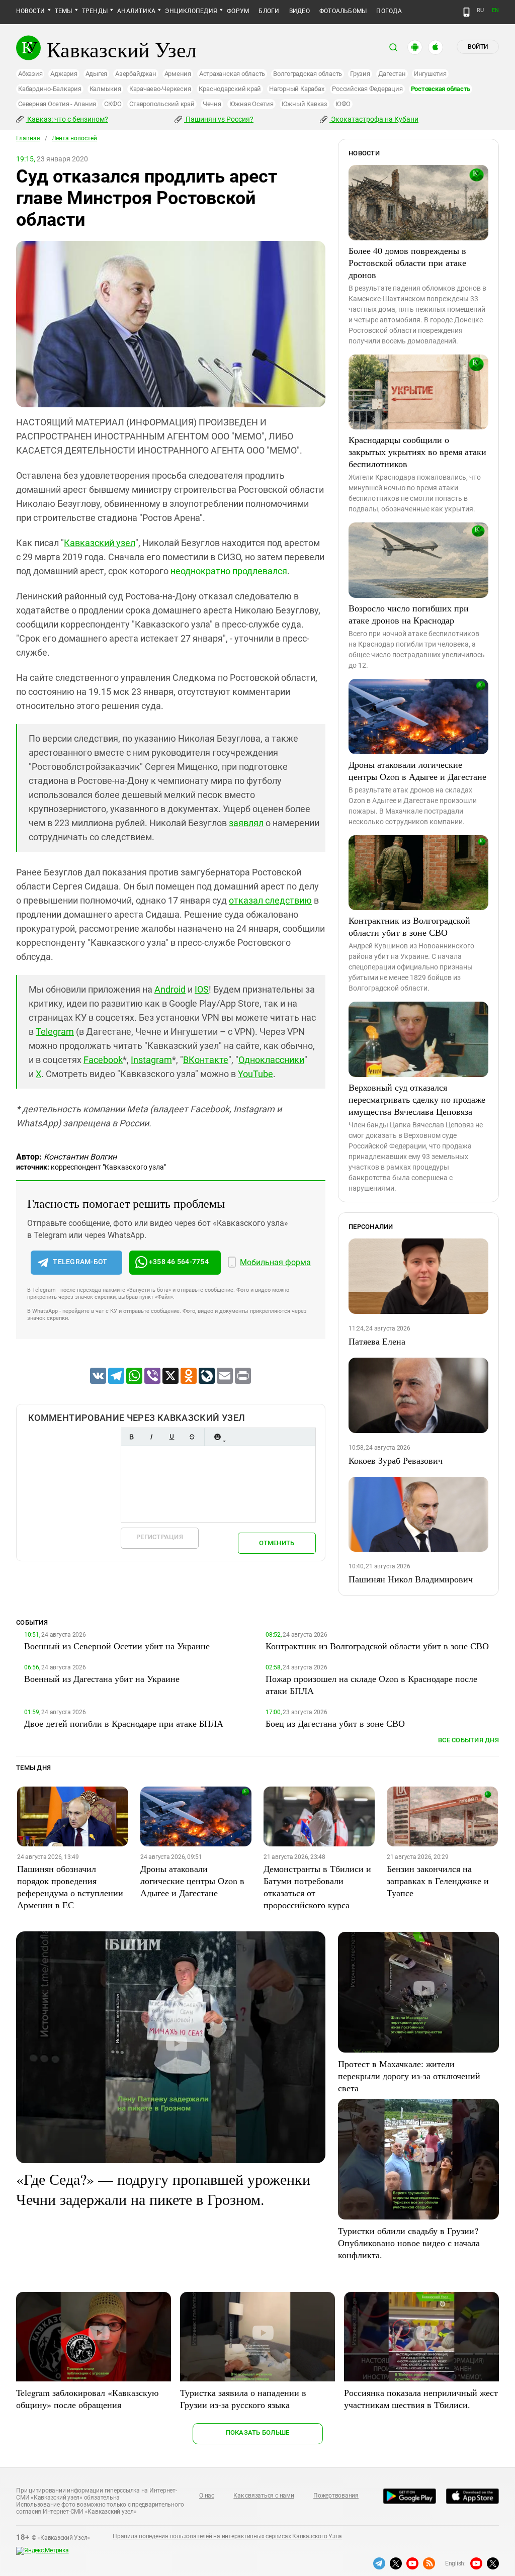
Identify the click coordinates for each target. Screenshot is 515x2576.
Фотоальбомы (343, 11)
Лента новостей (74, 138)
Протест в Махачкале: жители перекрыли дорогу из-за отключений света (409, 2076)
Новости (31, 11)
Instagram (151, 1060)
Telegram (55, 1032)
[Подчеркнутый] (171, 1437)
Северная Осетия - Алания (57, 104)
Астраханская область (232, 74)
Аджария (64, 74)
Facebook (103, 1060)
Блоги (269, 11)
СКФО (113, 104)
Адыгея (97, 74)
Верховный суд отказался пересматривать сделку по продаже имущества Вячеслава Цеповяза (417, 1099)
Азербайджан (136, 74)
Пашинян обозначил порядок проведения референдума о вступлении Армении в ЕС (70, 1887)
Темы (64, 11)
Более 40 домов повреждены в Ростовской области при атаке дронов (407, 262)
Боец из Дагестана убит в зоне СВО (335, 1723)
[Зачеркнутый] (192, 1437)
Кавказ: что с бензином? (67, 119)
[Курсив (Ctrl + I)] (151, 1437)
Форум (238, 11)
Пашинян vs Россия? (219, 119)
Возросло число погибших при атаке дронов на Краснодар (409, 614)
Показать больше (258, 2432)
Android (170, 989)
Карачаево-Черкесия (160, 89)
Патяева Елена (377, 1341)
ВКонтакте (206, 1060)
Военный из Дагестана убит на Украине (102, 1678)
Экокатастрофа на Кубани (374, 119)
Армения (178, 74)
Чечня (212, 104)
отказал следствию (270, 900)
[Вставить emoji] (217, 1437)
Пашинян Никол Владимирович (411, 1579)
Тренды (95, 11)
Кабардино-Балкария (50, 89)
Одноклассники (271, 1060)
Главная (28, 138)
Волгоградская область (308, 74)
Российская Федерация (367, 89)
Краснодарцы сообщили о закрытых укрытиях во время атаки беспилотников (417, 452)
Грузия (360, 74)
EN (495, 10)
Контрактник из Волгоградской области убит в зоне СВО (409, 926)
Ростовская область (441, 89)
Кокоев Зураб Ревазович (396, 1460)
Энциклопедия (191, 11)
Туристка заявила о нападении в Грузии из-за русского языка (243, 2399)
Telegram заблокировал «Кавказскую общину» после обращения (87, 2399)
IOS (202, 989)
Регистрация (160, 1537)
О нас (207, 2496)
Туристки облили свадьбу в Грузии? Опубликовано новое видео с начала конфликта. (409, 2243)
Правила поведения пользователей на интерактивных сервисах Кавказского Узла (227, 2536)
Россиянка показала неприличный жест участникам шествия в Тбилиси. (421, 2399)
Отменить (277, 1543)
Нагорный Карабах (296, 89)
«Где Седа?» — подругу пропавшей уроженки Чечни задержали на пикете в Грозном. (163, 2189)
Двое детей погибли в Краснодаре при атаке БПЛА (124, 1723)
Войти (478, 47)
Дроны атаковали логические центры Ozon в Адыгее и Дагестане (417, 770)
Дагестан (392, 74)
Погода (389, 11)
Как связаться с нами (264, 2496)
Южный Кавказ (305, 104)
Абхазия (30, 74)
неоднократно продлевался (229, 571)
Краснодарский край (230, 89)
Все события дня (468, 1740)
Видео (299, 11)
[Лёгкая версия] (466, 12)
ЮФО (343, 104)
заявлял (246, 823)
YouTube (255, 1074)
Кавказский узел (100, 543)
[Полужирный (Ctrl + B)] (131, 1437)
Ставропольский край (162, 104)
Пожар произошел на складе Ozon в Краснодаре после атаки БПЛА (371, 1684)
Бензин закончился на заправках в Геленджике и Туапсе (438, 1881)
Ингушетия (430, 74)
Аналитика (136, 11)
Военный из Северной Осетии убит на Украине (117, 1646)
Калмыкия (105, 89)
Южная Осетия (251, 104)
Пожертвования (336, 2496)
